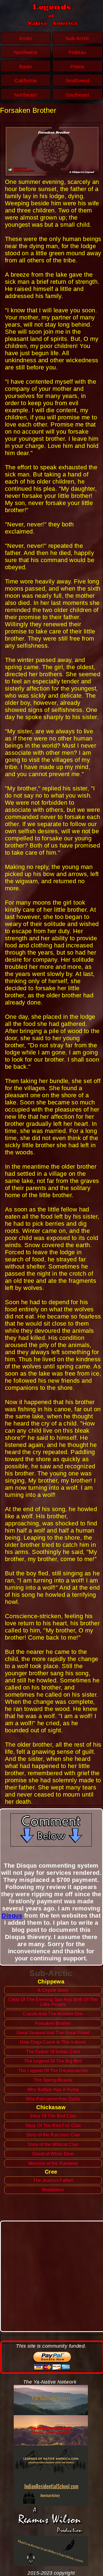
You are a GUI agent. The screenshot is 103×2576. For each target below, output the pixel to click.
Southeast (77, 95)
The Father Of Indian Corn (53, 2052)
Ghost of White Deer (53, 2154)
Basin (26, 67)
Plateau (77, 52)
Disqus (12, 1916)
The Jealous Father (53, 2180)
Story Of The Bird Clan (53, 2116)
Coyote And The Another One (53, 2014)
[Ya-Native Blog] (51, 2430)
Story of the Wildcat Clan (53, 2144)
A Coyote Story (53, 1990)
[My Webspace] (51, 2521)
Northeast (26, 95)
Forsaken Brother (53, 2023)
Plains (77, 67)
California (26, 81)
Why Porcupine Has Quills (53, 2099)
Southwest (77, 81)
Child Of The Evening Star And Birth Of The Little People (53, 2002)
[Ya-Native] (51, 2400)
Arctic (26, 38)
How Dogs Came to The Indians (53, 2042)
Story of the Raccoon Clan (53, 2135)
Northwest (26, 52)
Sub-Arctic (77, 38)
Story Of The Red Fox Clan (53, 2125)
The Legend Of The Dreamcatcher (53, 2071)
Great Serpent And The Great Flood (53, 2033)
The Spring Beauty (53, 2080)
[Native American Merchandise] (51, 2551)
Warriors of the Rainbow (53, 2163)
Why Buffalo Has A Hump (53, 2090)
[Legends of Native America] (51, 2460)
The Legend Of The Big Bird (53, 2061)
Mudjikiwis (53, 2190)
